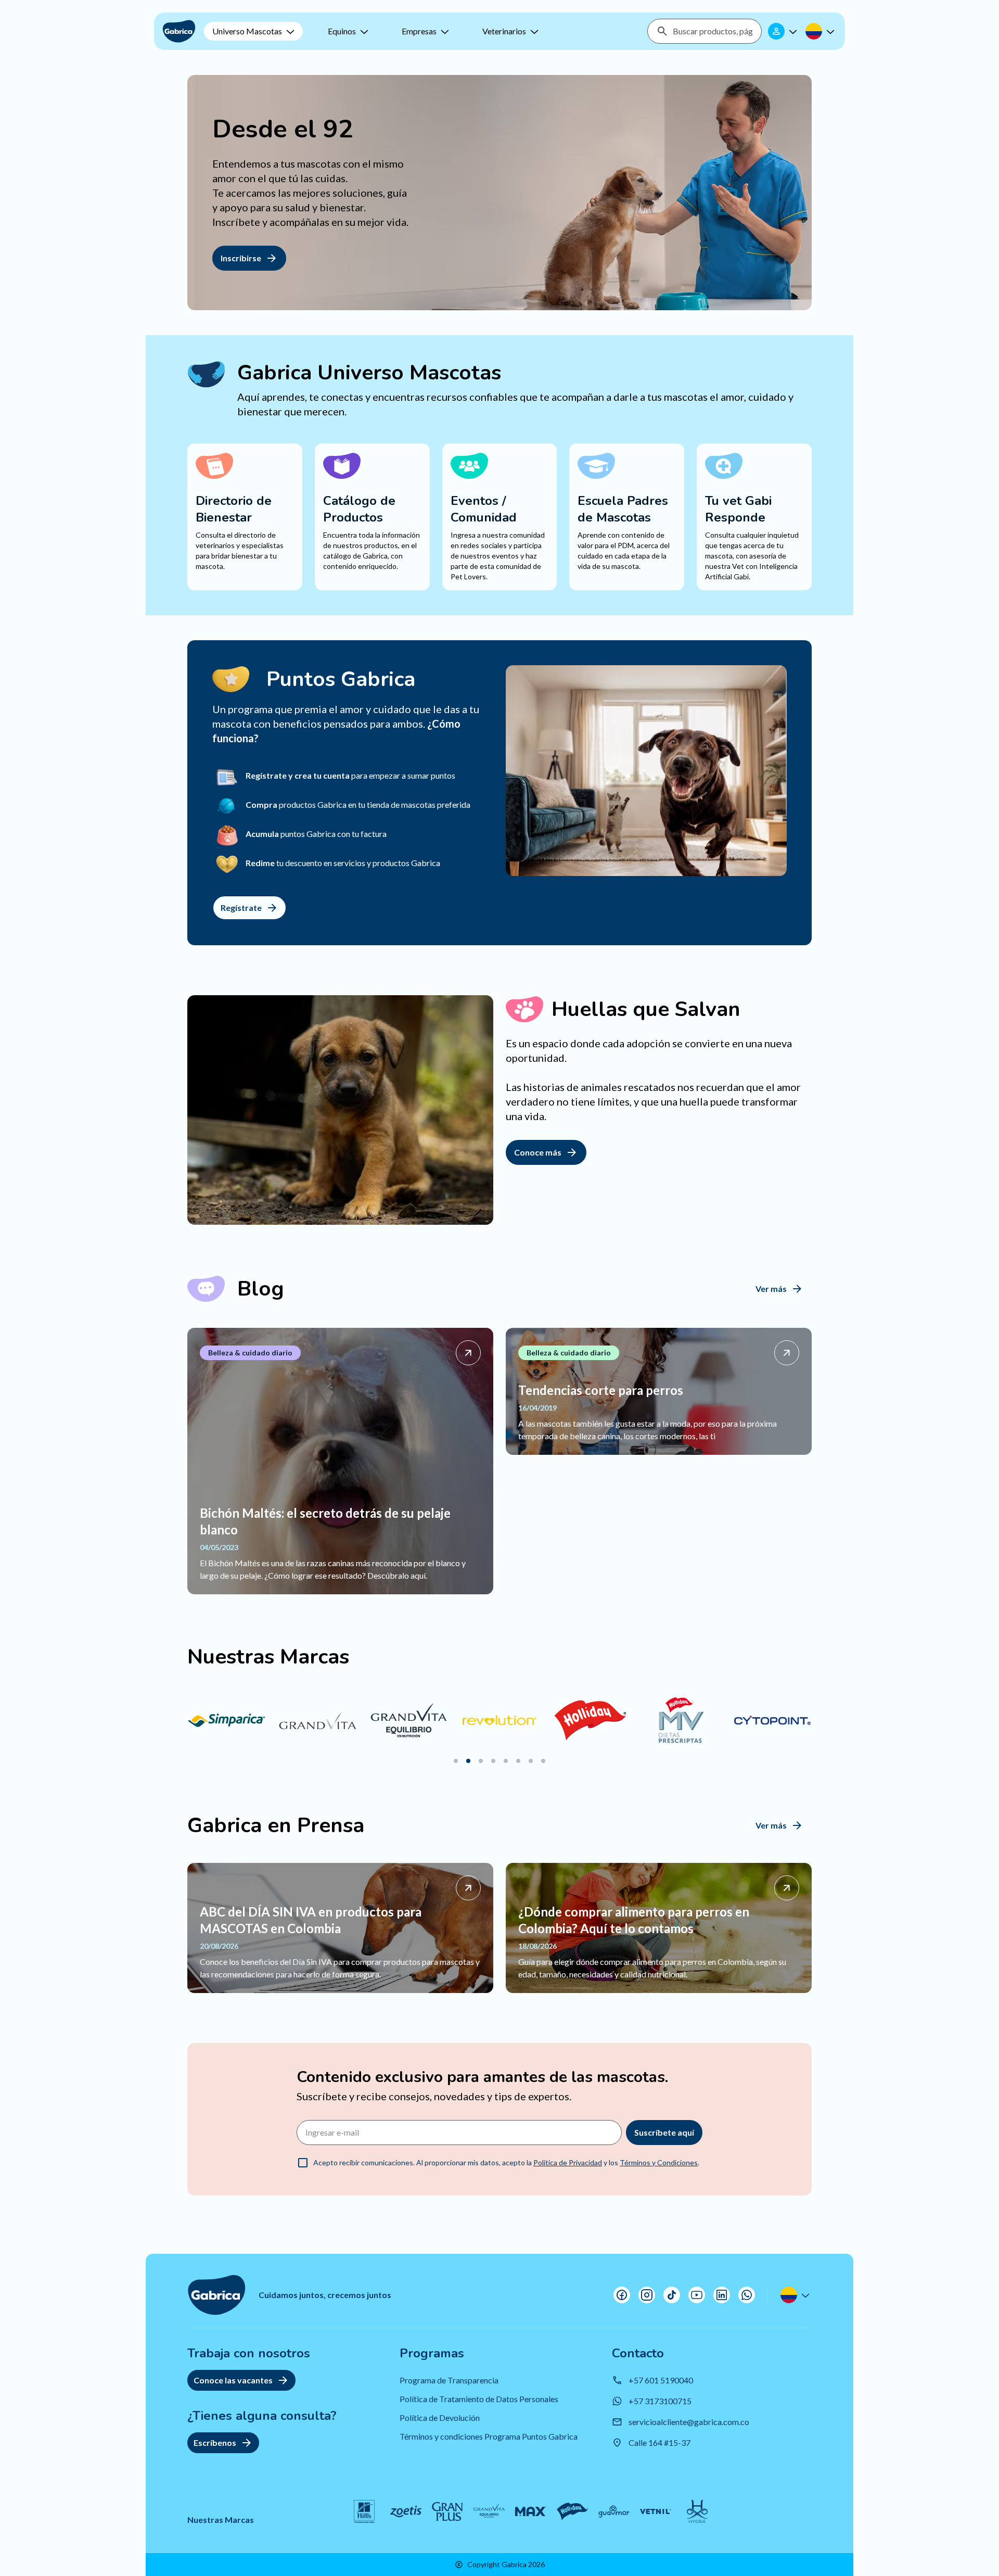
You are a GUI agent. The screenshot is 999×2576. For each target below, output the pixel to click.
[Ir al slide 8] (543, 1761)
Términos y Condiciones (659, 2162)
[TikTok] (672, 2295)
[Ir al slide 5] (506, 1761)
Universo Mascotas (247, 31)
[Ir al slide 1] (456, 1761)
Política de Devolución (440, 2418)
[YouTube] (697, 2295)
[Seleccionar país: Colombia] (821, 31)
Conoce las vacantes (233, 2380)
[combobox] (713, 31)
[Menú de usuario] (784, 31)
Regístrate (241, 908)
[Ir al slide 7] (531, 1761)
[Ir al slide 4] (493, 1761)
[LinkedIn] (722, 2295)
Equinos (342, 31)
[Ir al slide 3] (481, 1761)
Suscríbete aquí (664, 2132)
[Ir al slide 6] (518, 1761)
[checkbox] (303, 2163)
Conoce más (538, 1152)
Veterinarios (504, 31)
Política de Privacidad (568, 2162)
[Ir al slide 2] (468, 1761)
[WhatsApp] (747, 2295)
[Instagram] (647, 2295)
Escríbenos (215, 2442)
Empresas (419, 31)
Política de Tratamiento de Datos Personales (479, 2399)
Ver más (771, 1289)
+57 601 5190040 (661, 2380)
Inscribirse (241, 258)
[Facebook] (622, 2295)
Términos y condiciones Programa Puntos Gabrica (489, 2436)
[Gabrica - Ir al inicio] (179, 31)
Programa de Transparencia (449, 2380)
